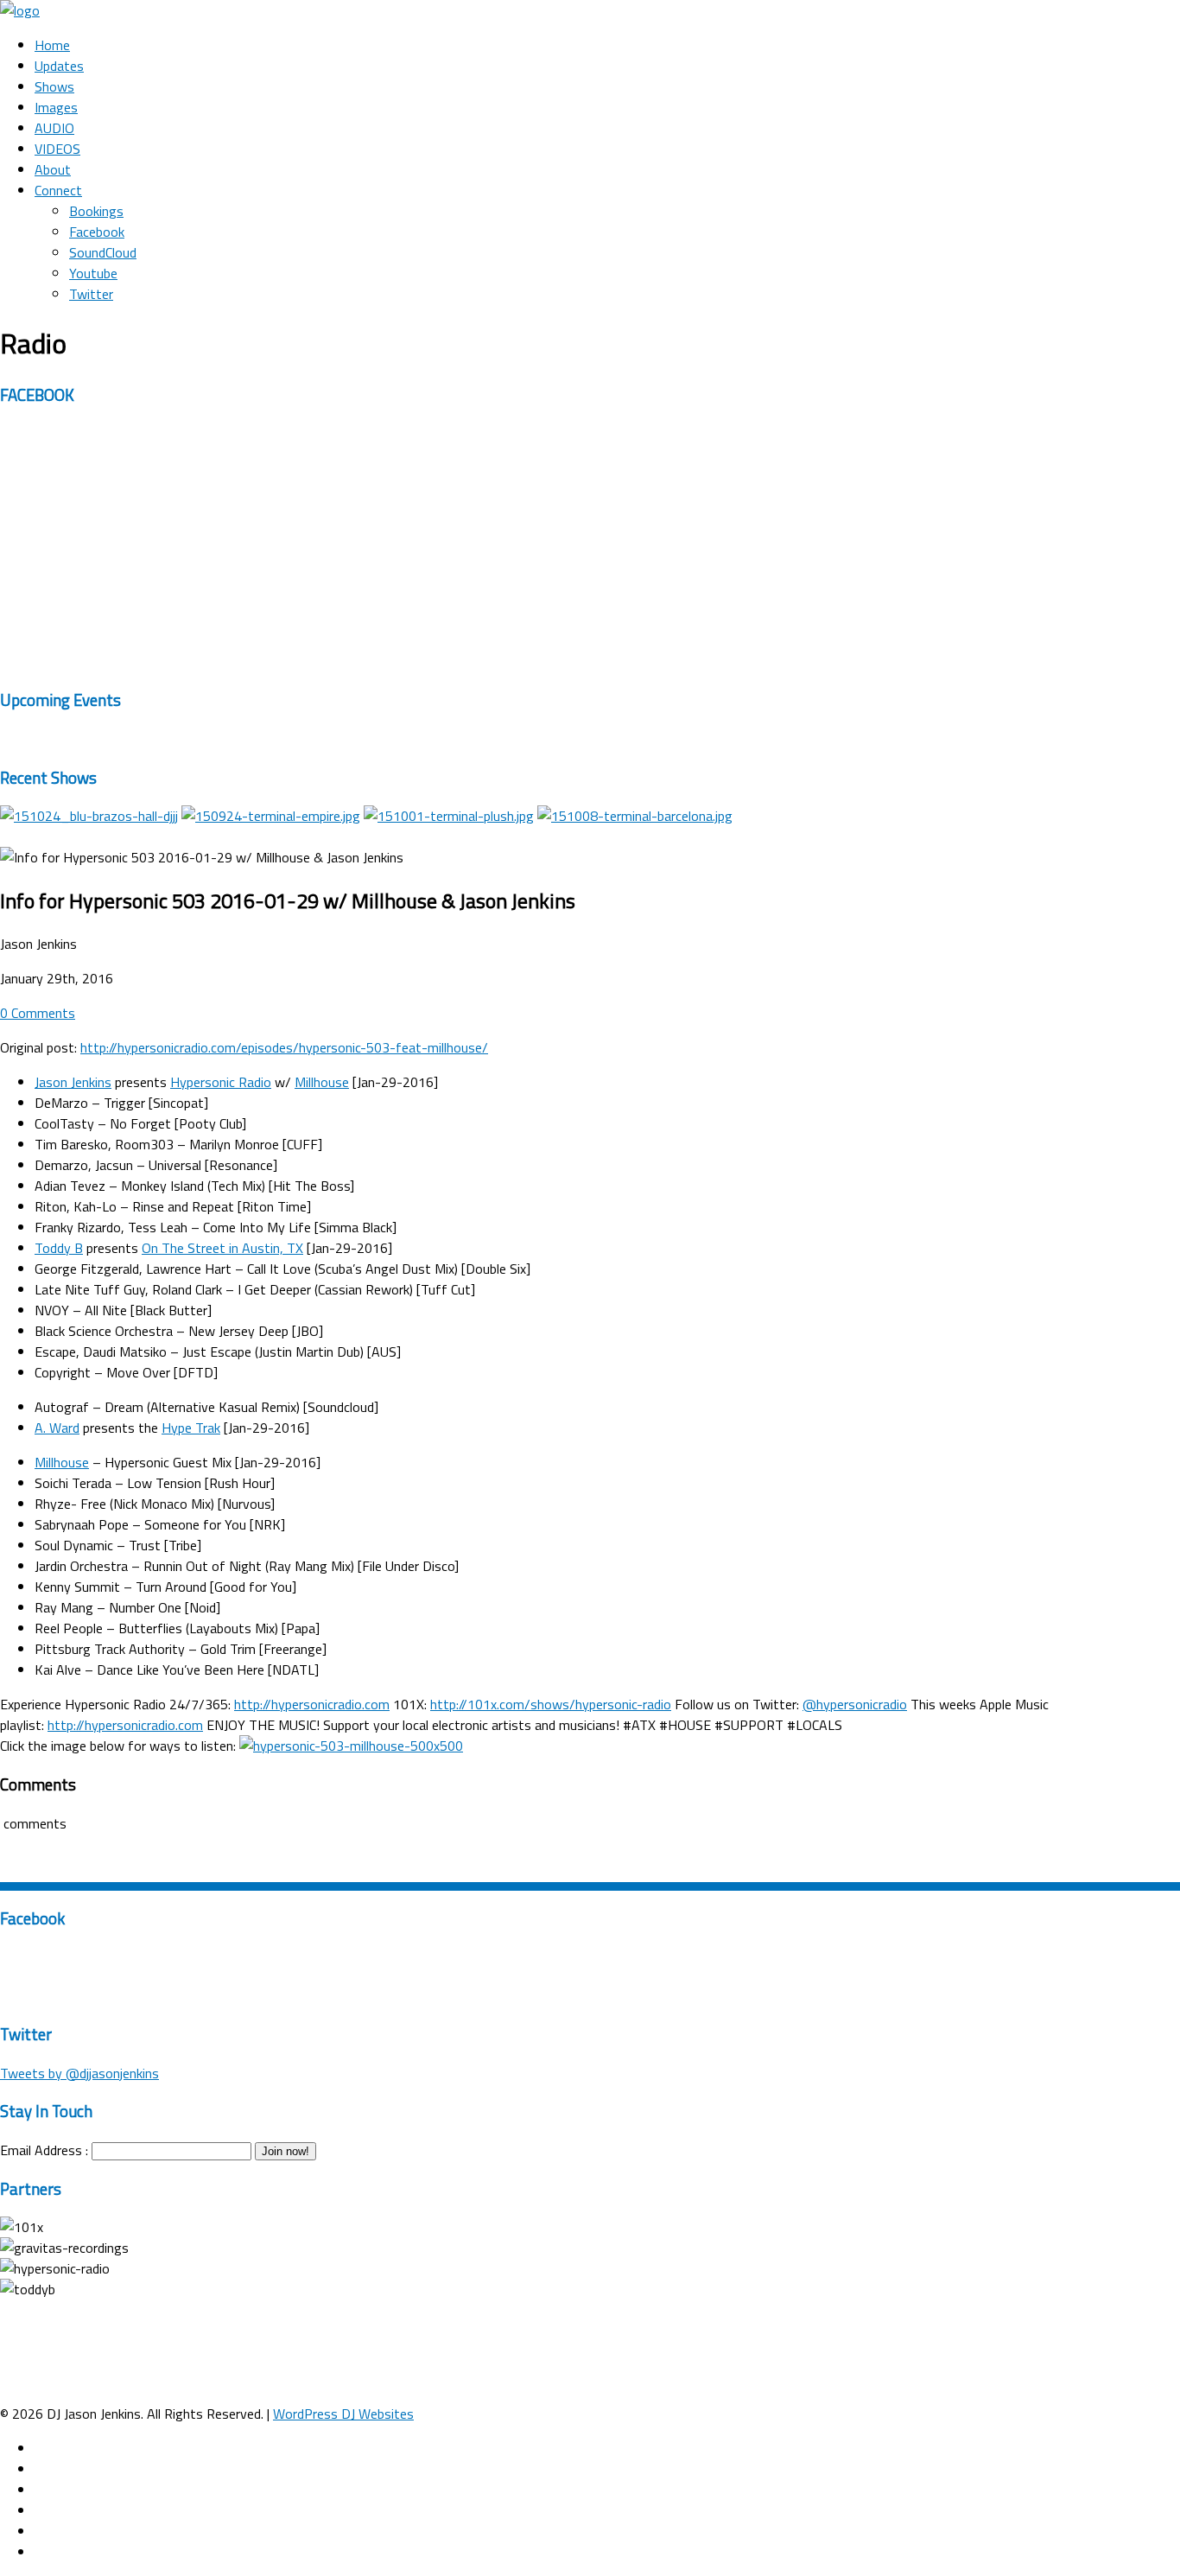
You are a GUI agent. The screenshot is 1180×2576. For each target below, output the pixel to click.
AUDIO (54, 128)
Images (56, 107)
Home (52, 45)
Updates (59, 66)
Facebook (97, 232)
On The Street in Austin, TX (222, 1248)
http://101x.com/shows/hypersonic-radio (551, 1704)
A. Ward (57, 1428)
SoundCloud (103, 252)
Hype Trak (191, 1428)
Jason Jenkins (73, 1082)
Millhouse (322, 1082)
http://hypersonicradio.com (312, 1704)
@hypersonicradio (855, 1704)
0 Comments (38, 1013)
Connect (58, 190)
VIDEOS (57, 149)
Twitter (91, 294)
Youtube (93, 273)
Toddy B (59, 1248)
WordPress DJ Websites (343, 2414)
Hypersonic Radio (221, 1082)
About (53, 169)
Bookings (96, 211)
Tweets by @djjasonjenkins (79, 2073)
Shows (54, 86)
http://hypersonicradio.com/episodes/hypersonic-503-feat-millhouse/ (284, 1047)
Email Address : (44, 2150)
